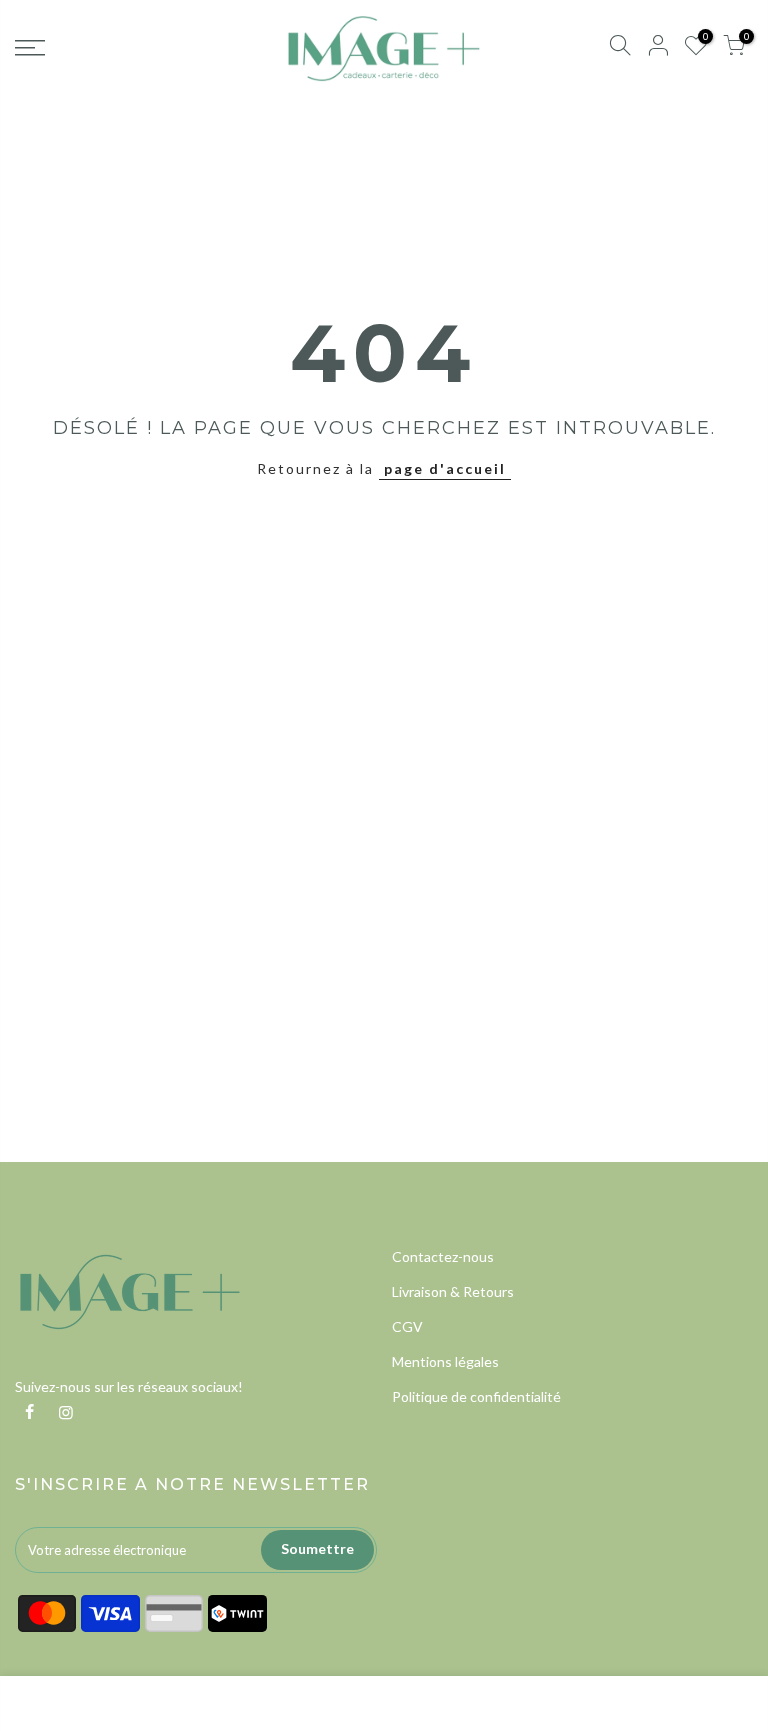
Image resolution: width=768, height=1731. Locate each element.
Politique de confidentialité (476, 1396)
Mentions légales (445, 1361)
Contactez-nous (443, 1256)
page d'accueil (445, 468)
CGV (407, 1326)
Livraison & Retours (453, 1291)
